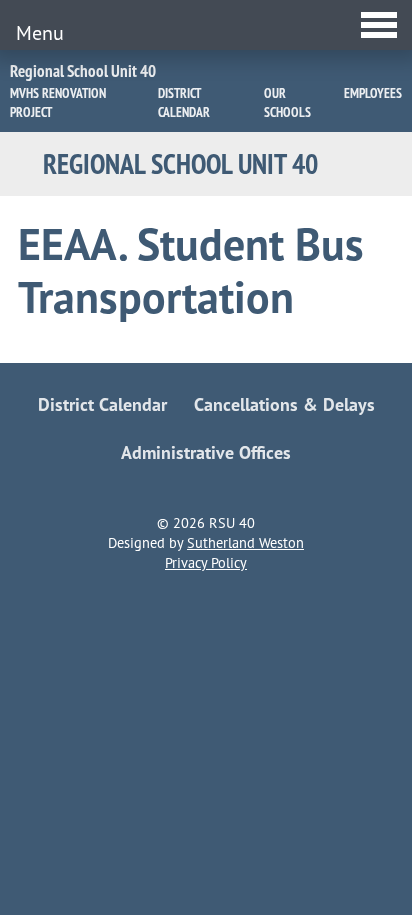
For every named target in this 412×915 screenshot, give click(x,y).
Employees (373, 93)
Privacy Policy (206, 563)
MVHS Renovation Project (58, 102)
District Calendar (184, 102)
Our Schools (287, 102)
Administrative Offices (206, 452)
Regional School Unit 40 (83, 71)
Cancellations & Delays (284, 404)
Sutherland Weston (245, 543)
